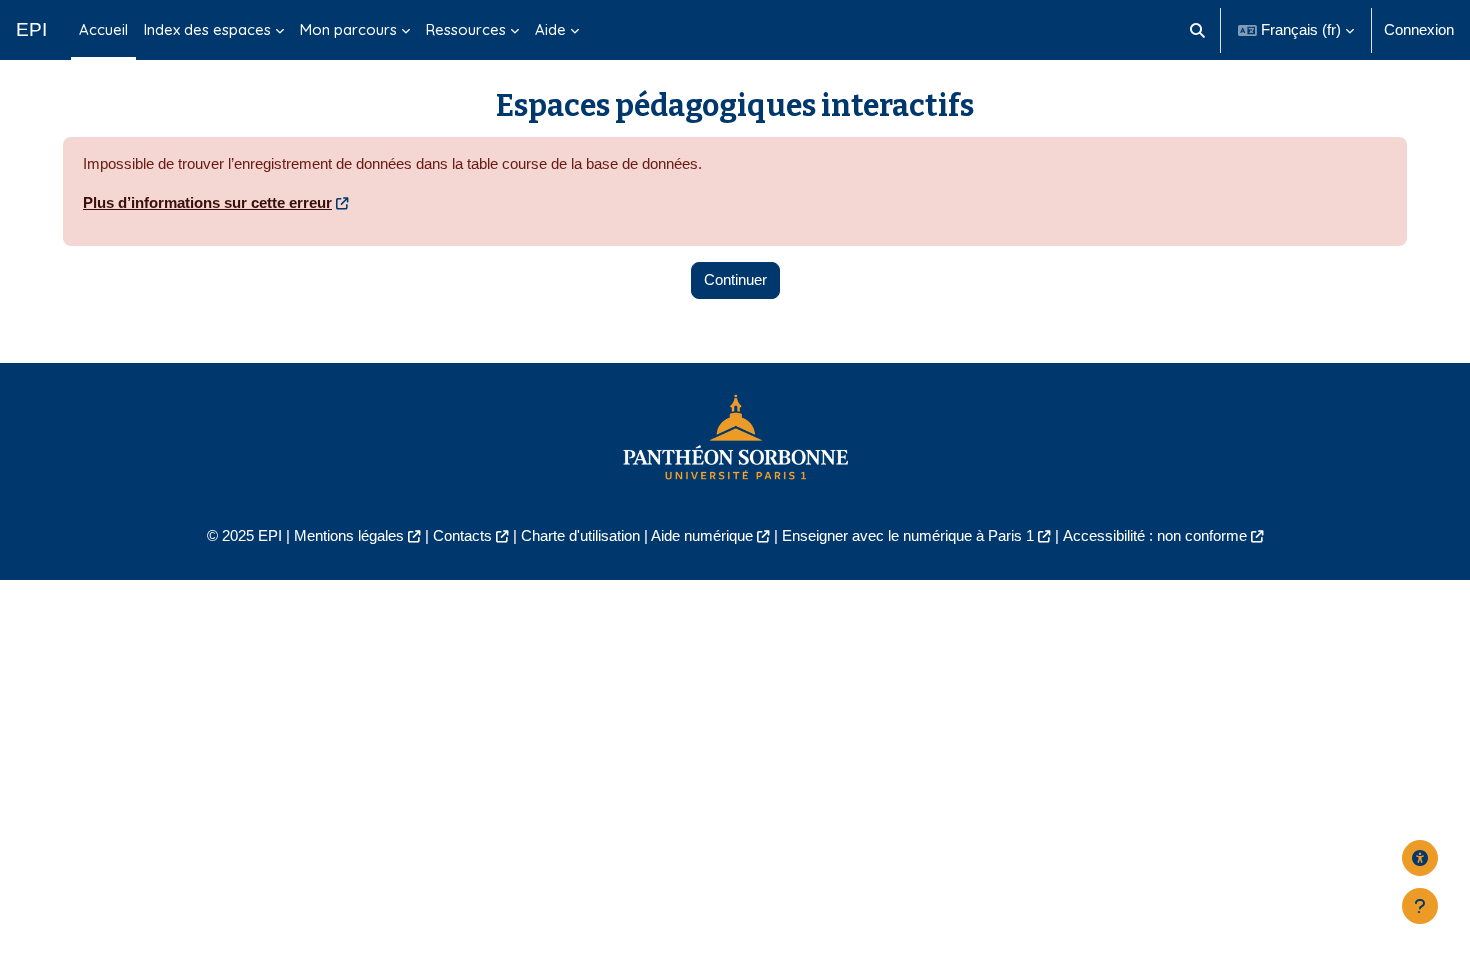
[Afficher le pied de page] (1420, 906)
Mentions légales (349, 535)
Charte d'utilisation (580, 535)
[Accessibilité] (1420, 858)
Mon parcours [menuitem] (348, 29)
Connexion (1419, 29)
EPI (31, 29)
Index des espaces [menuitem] (207, 29)
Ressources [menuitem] (466, 29)
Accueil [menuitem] (103, 29)
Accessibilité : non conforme (1155, 535)
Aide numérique (702, 535)
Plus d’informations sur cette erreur (207, 202)
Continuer (735, 279)
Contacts (462, 535)
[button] (1198, 30)
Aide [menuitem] (550, 29)
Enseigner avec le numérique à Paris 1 (908, 535)
